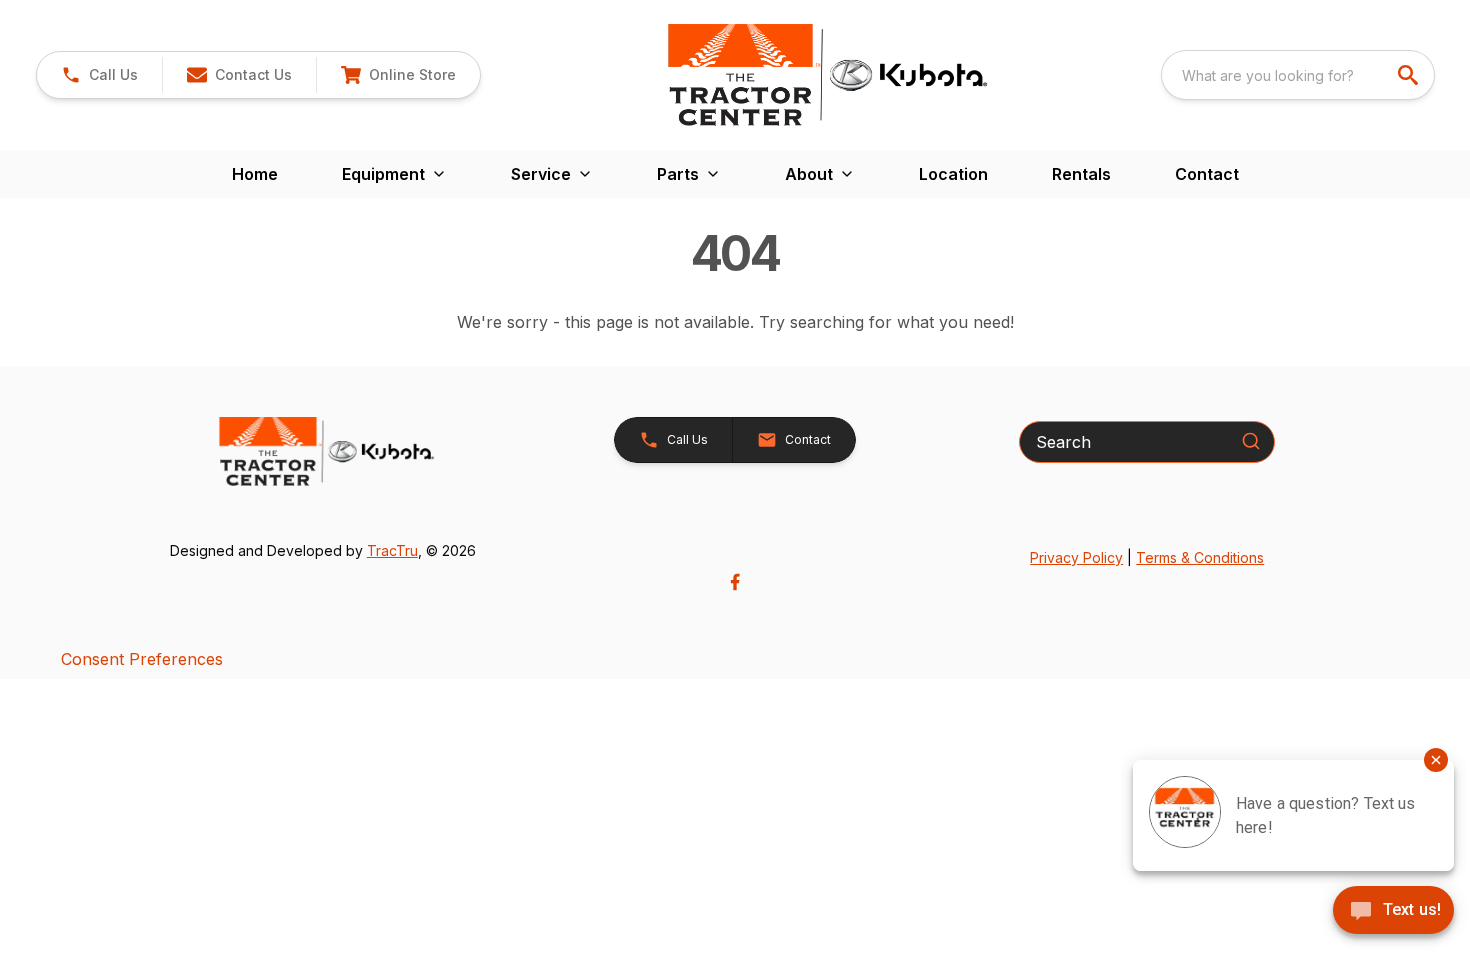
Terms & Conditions (1200, 557)
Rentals (1081, 174)
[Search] (1251, 441)
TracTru (392, 550)
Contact (1207, 174)
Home (255, 174)
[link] (398, 75)
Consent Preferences (142, 659)
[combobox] (1298, 75)
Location (953, 174)
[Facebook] (735, 582)
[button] (99, 75)
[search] (1410, 75)
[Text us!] (1393, 912)
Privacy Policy (1076, 557)
